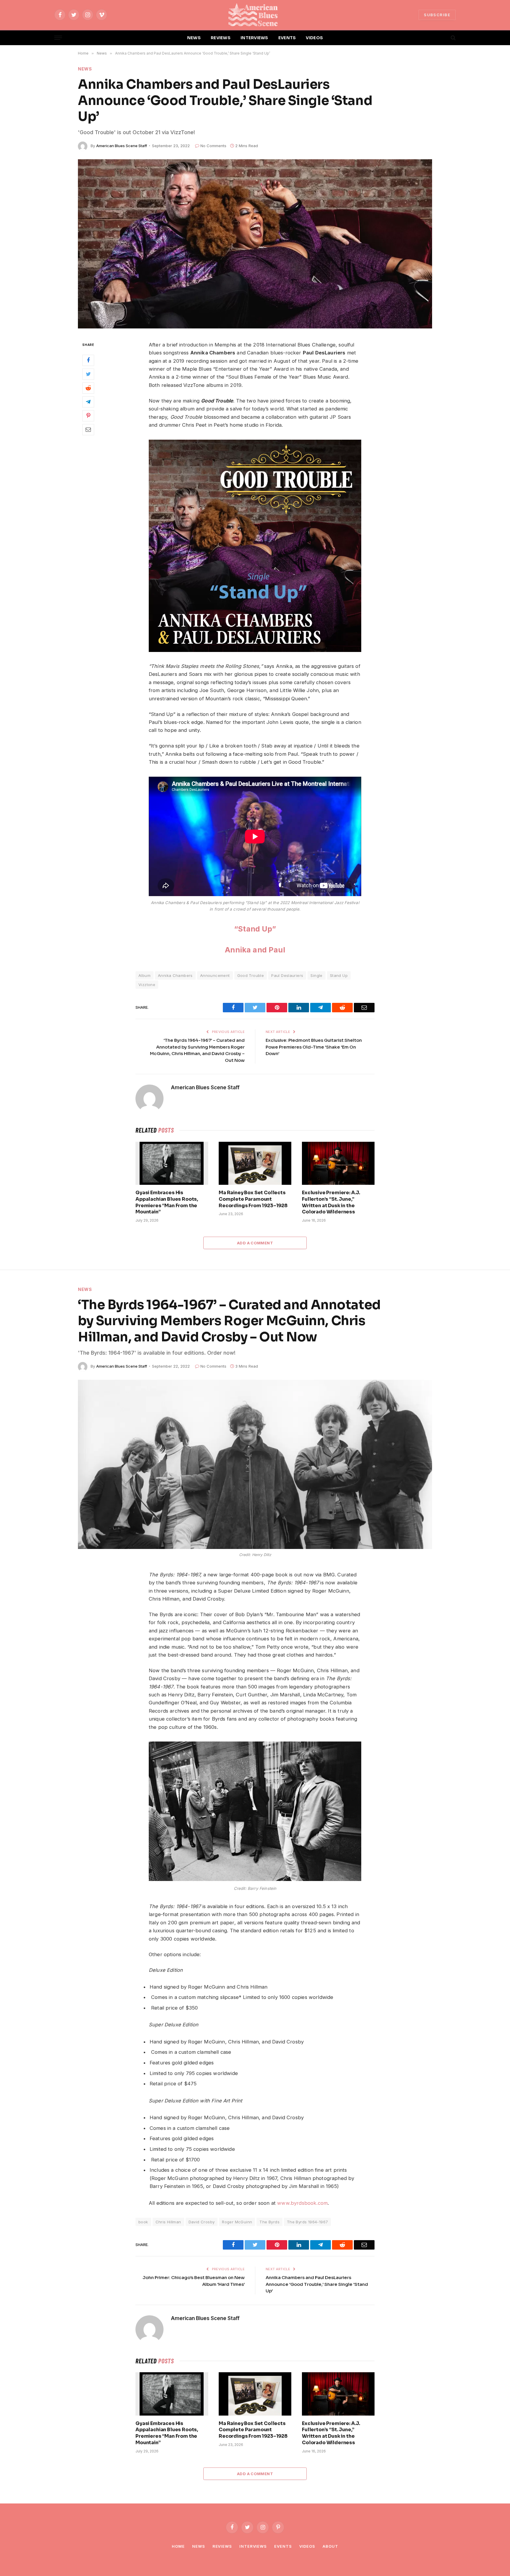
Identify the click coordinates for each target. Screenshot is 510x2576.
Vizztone (147, 985)
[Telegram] (88, 402)
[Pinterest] (88, 415)
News (85, 69)
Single (316, 975)
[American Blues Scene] (255, 15)
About (330, 2546)
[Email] (88, 429)
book (143, 2222)
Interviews (253, 2546)
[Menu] (58, 38)
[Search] (453, 38)
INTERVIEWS (254, 38)
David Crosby (202, 2222)
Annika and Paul (255, 950)
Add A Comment (255, 1243)
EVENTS (287, 38)
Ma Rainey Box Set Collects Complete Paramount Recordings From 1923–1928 (253, 1199)
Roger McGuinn (237, 2222)
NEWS (194, 38)
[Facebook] (88, 360)
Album (144, 975)
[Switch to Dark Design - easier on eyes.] (443, 38)
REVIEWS (221, 38)
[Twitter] (88, 374)
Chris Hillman (168, 2222)
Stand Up (339, 975)
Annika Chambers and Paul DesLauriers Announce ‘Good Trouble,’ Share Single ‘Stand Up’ (317, 2284)
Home (178, 2546)
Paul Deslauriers (287, 975)
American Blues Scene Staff (122, 146)
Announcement (215, 975)
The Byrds (269, 2222)
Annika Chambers (175, 975)
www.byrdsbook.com (302, 2203)
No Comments (213, 146)
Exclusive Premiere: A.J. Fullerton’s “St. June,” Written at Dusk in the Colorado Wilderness (331, 1202)
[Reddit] (88, 388)
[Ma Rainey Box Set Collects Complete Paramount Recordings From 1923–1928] (255, 1163)
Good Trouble (251, 975)
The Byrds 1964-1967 (307, 2222)
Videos (307, 2546)
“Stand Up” (255, 929)
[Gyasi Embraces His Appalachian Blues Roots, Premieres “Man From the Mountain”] (172, 1163)
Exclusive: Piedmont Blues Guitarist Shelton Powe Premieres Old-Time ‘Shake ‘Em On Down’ (314, 1047)
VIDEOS (314, 38)
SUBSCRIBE (437, 15)
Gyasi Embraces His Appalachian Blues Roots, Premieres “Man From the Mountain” (167, 1202)
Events (283, 2546)
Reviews (222, 2546)
